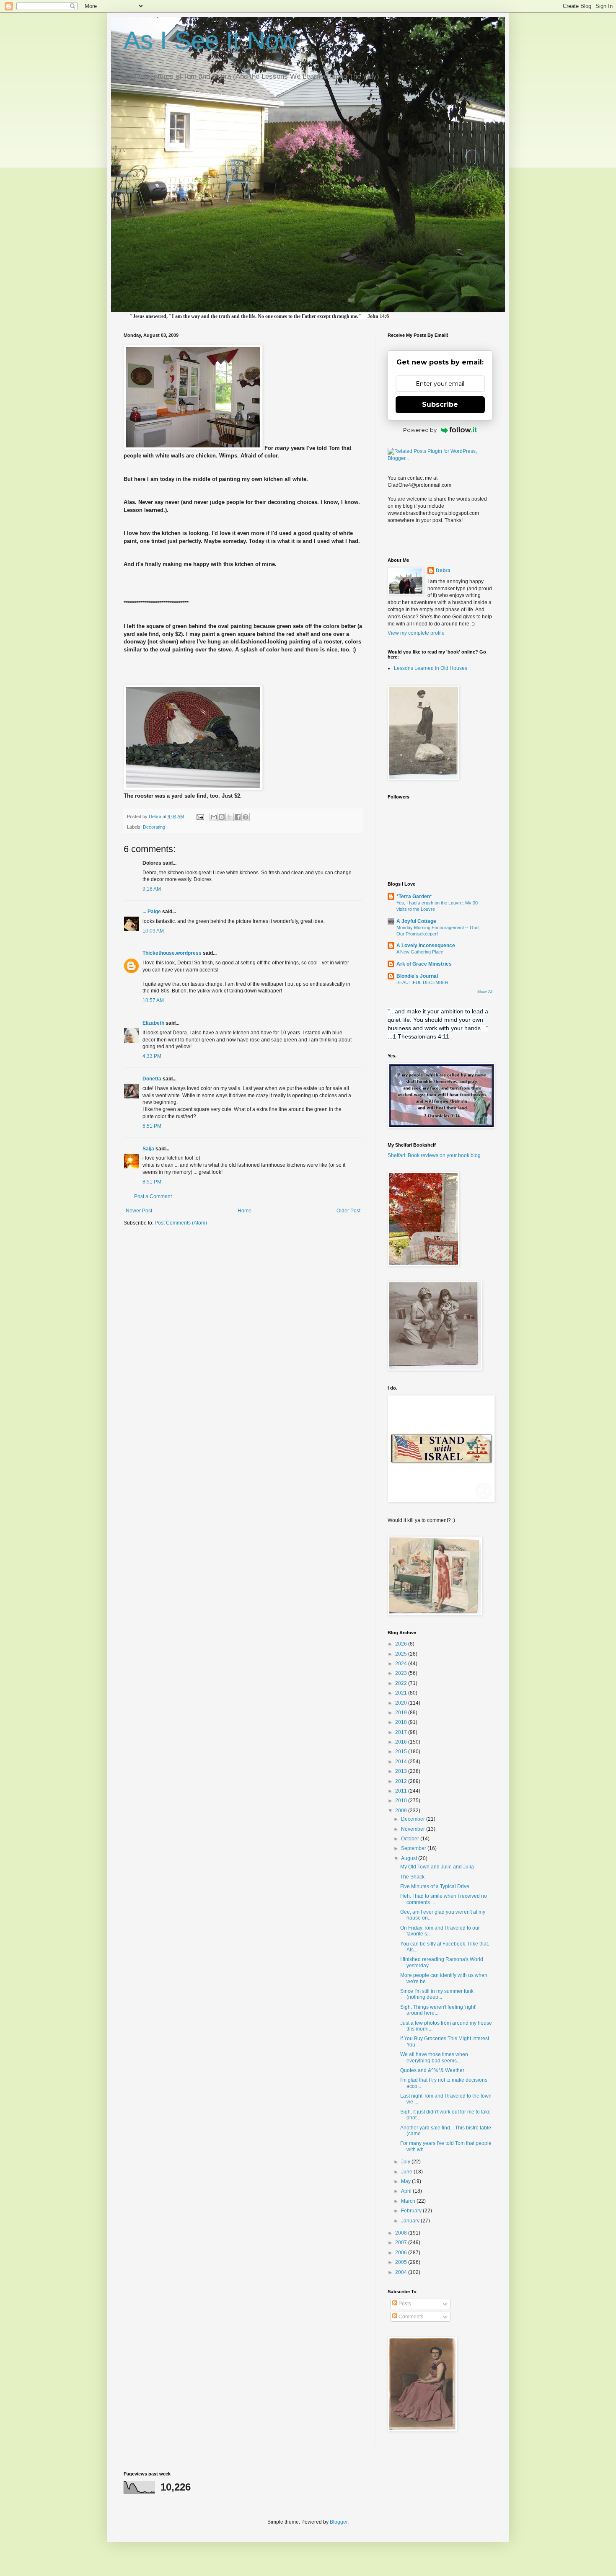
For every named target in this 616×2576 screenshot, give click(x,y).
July (406, 2162)
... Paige (152, 912)
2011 (402, 1791)
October (411, 1839)
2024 (402, 1664)
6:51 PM (152, 1126)
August (410, 1858)
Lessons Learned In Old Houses (431, 668)
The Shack (412, 1877)
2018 (402, 1722)
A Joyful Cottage (416, 921)
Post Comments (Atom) (181, 1223)
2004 (402, 2272)
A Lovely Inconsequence (426, 946)
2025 (402, 1654)
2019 (402, 1713)
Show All (485, 992)
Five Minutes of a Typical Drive (435, 1886)
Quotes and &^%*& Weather (432, 2070)
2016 (402, 1742)
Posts (404, 2304)
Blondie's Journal (417, 976)
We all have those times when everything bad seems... (434, 2057)
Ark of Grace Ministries (424, 964)
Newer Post (139, 1211)
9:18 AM (152, 889)
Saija (148, 1149)
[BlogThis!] (222, 817)
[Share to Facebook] (238, 817)
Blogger (339, 2522)
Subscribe (440, 404)
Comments (410, 2317)
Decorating (154, 827)
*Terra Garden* (414, 897)
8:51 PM (152, 1182)
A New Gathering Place (420, 952)
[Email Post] (200, 816)
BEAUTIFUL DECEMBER (422, 982)
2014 (402, 1762)
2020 (402, 1703)
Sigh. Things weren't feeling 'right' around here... (438, 2010)
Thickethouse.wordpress (172, 953)
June (407, 2172)
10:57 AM (153, 1000)
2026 (402, 1644)
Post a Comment (153, 1196)
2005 (402, 2262)
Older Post (348, 1211)
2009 (402, 1811)
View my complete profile (416, 633)
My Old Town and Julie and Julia (437, 1867)
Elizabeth (153, 1023)
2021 (402, 1693)
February (412, 2211)
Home (245, 1211)
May (406, 2181)
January (411, 2221)
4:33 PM (152, 1056)
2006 (402, 2253)
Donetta (152, 1079)
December (414, 1819)
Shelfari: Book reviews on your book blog (434, 1155)
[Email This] (214, 817)
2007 (402, 2243)
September (414, 1848)
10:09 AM (153, 931)
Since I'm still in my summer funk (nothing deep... (437, 1994)
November (414, 1829)
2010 (402, 1801)
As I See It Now (210, 40)
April (407, 2191)
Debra (443, 571)
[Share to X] (230, 817)
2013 (402, 1771)
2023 (402, 1673)
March (409, 2201)
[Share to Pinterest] (246, 817)
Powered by (420, 430)
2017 (402, 1732)
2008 (402, 2233)
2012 (402, 1781)
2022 (402, 1683)
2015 (402, 1752)
